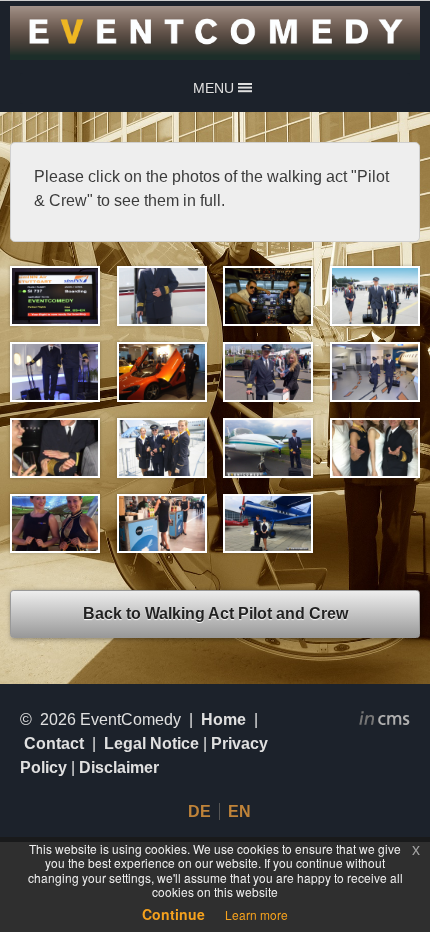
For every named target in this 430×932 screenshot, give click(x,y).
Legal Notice (151, 743)
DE (199, 811)
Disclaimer (119, 767)
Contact (54, 743)
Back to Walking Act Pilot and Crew (215, 613)
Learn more (256, 914)
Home (223, 719)
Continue (173, 914)
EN (239, 811)
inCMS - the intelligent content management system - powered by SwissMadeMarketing (384, 721)
